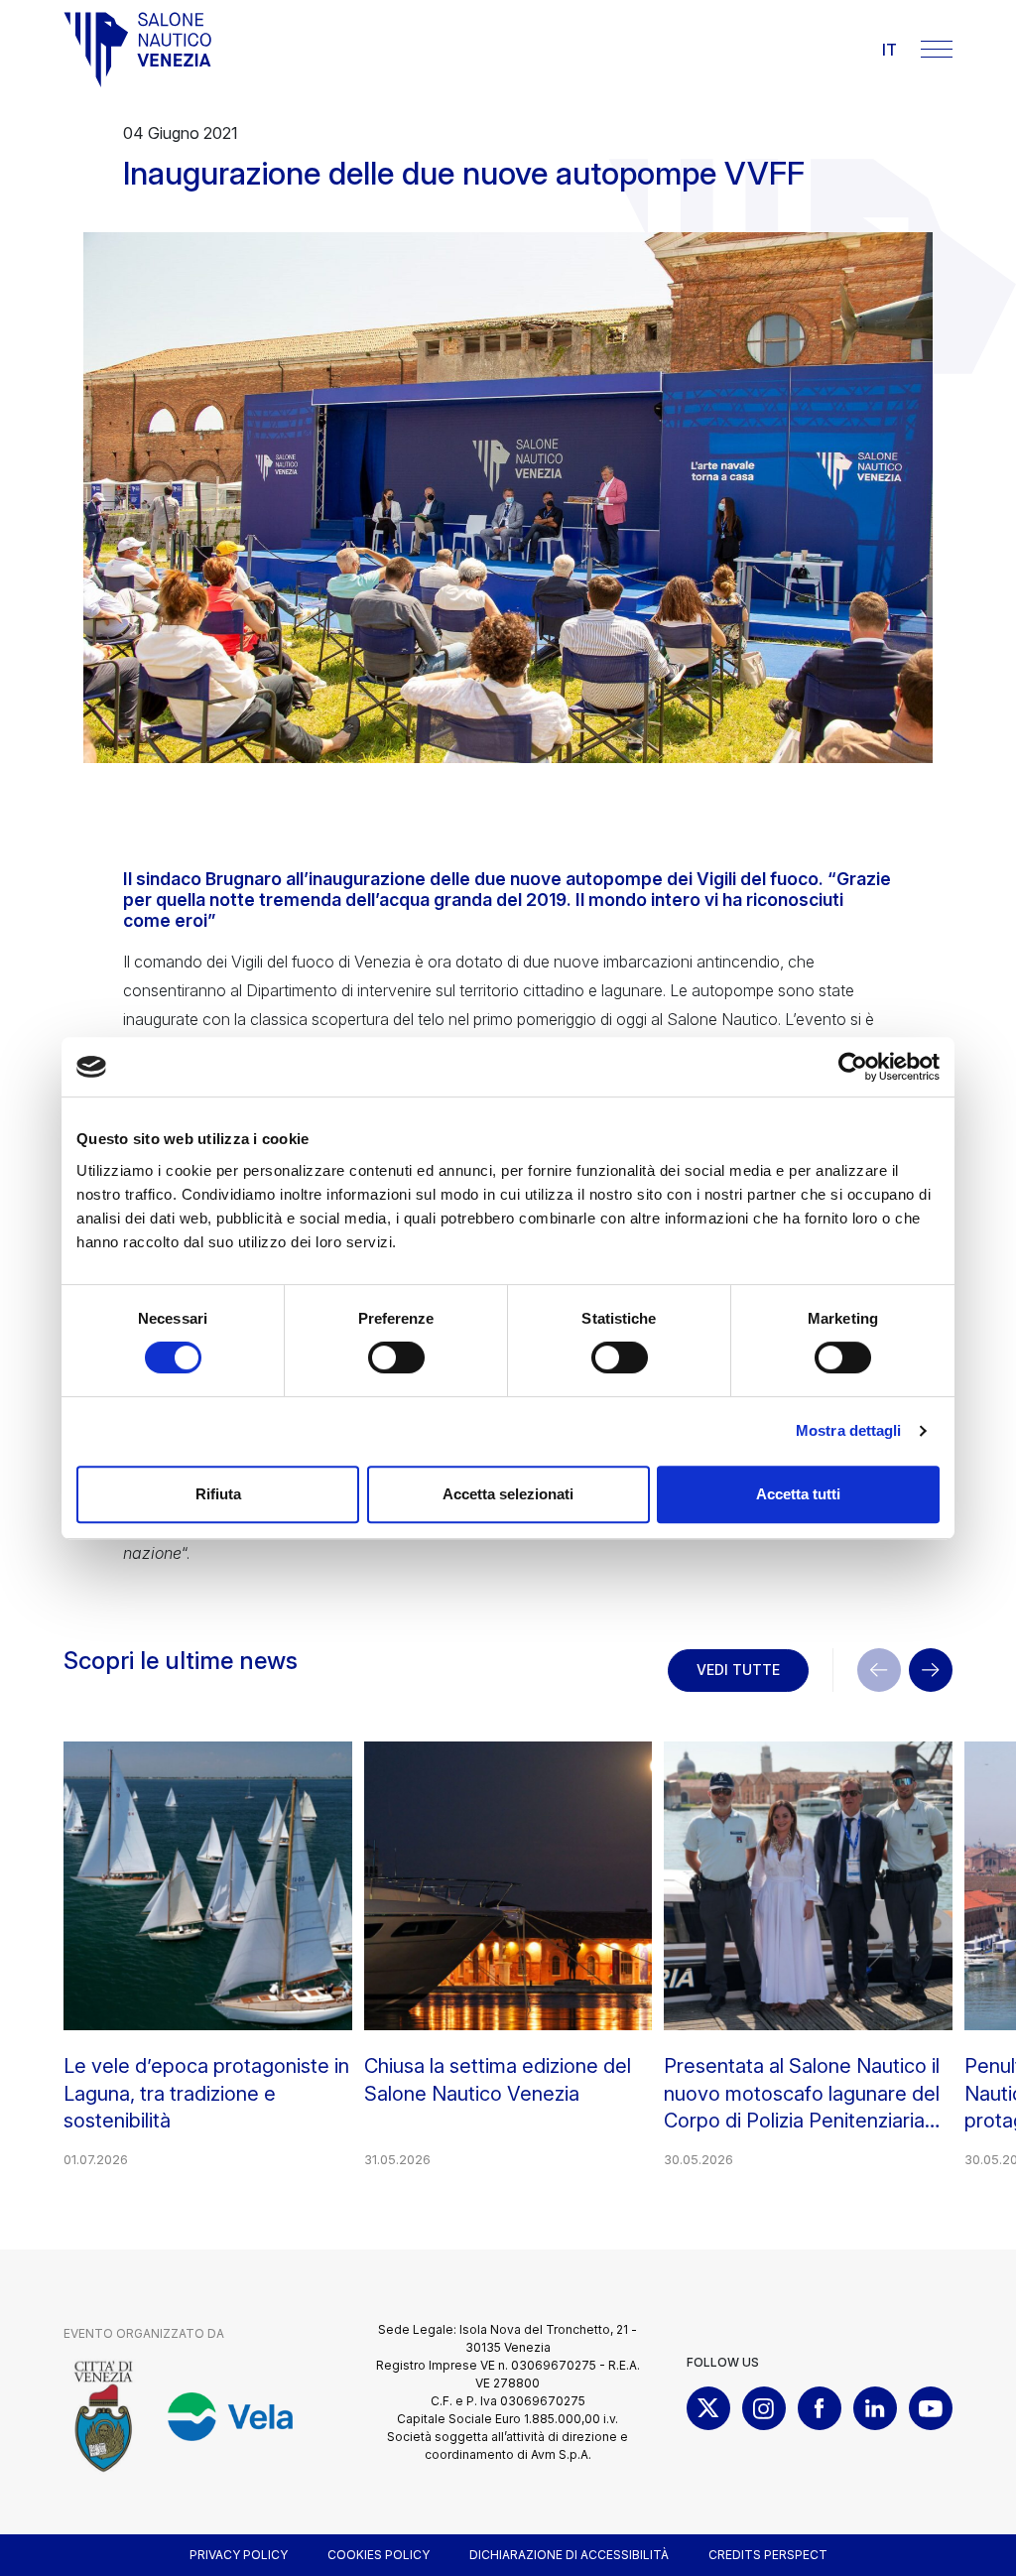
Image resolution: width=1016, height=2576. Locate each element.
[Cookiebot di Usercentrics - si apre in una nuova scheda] (853, 1067)
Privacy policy (239, 2555)
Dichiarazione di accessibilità (569, 2555)
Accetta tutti (798, 1494)
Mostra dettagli (849, 1430)
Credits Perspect (768, 2555)
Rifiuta (218, 1494)
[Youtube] (931, 2408)
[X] (708, 2408)
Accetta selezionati (508, 1494)
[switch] (396, 1357)
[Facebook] (820, 2408)
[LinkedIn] (875, 2408)
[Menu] (937, 49)
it (889, 50)
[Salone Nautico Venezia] (138, 50)
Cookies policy (379, 2555)
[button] (931, 1670)
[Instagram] (764, 2408)
